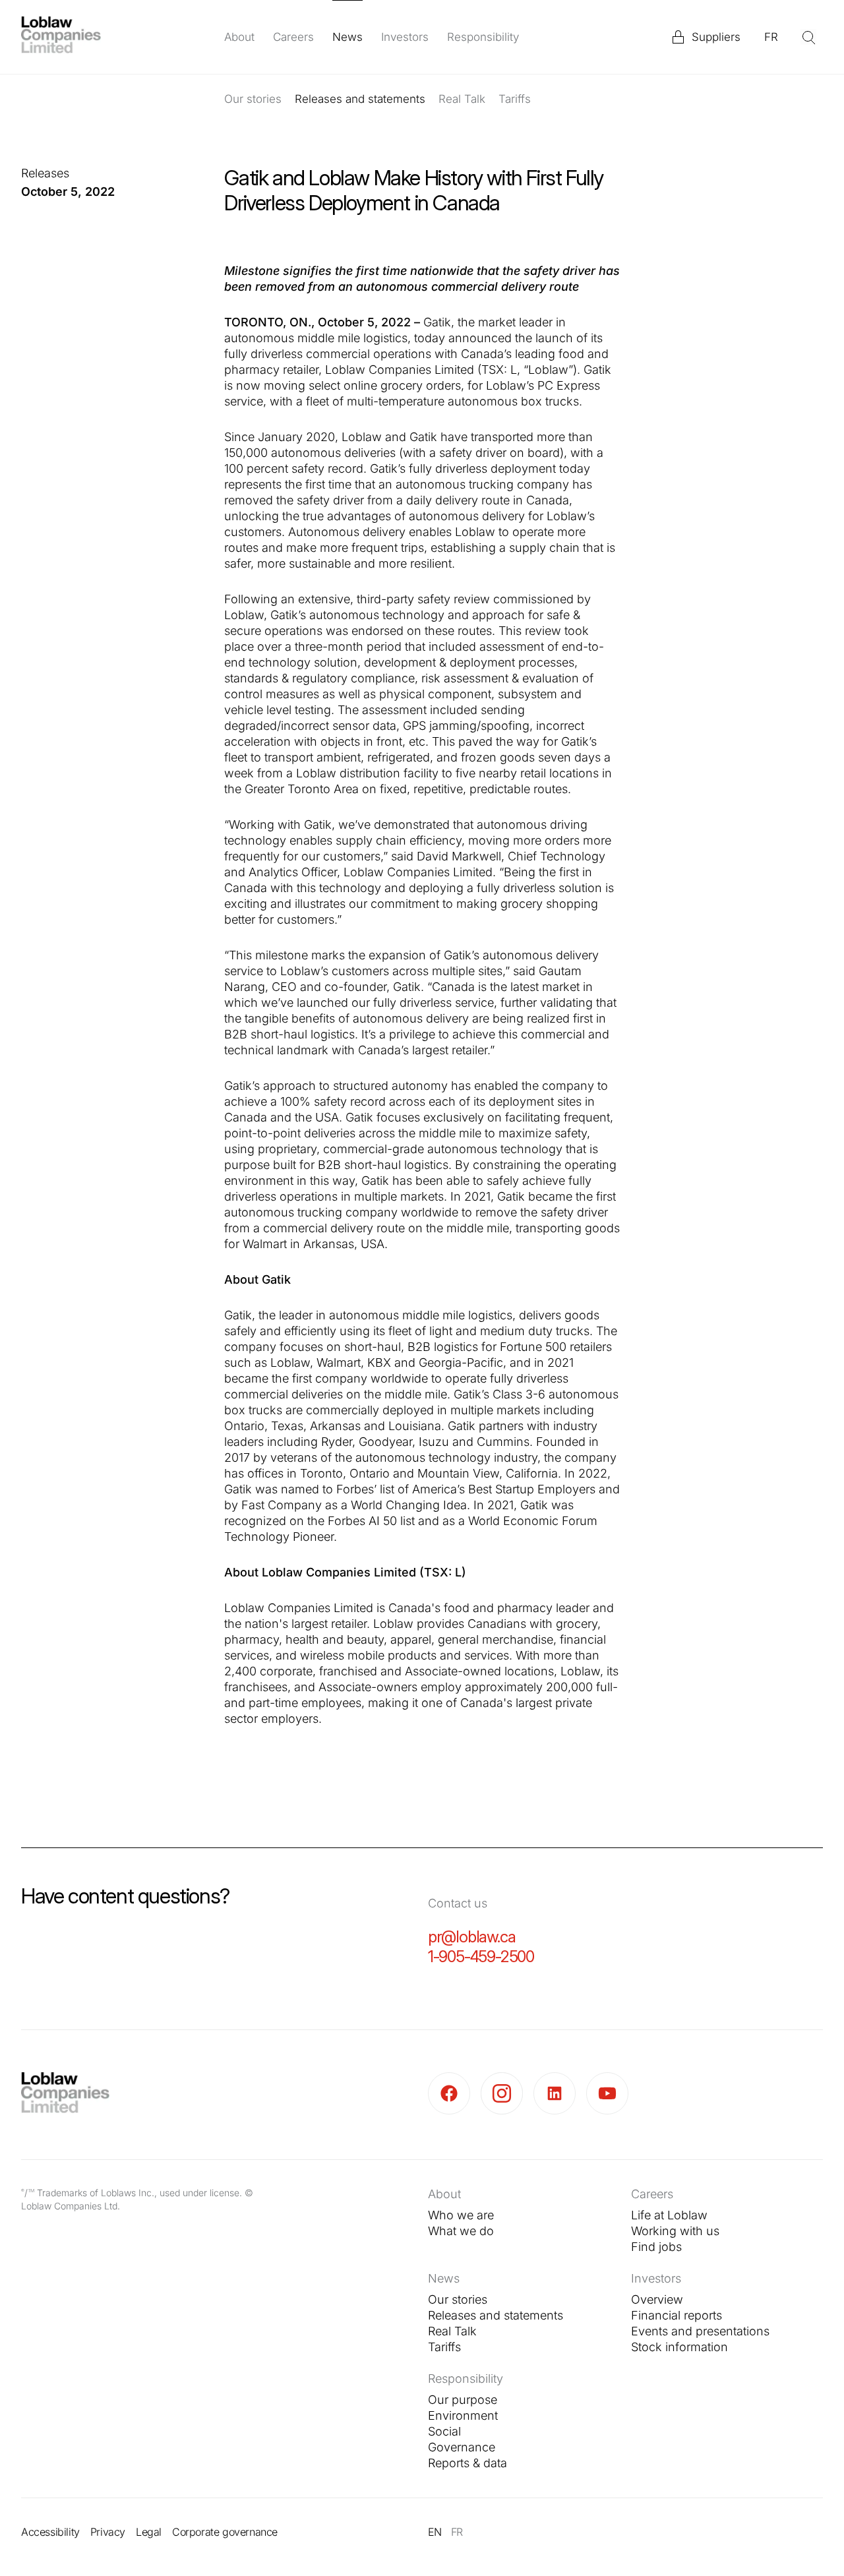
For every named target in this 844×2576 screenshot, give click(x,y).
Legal (149, 2532)
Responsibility (483, 37)
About (239, 37)
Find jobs (656, 2247)
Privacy (108, 2532)
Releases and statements (360, 99)
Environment (463, 2415)
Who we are (461, 2215)
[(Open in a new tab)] (454, 2093)
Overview (657, 2299)
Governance (462, 2447)
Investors (405, 37)
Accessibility (50, 2532)
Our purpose (463, 2400)
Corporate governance (225, 2532)
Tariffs (515, 99)
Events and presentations (700, 2331)
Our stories (253, 99)
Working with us (675, 2231)
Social (444, 2431)
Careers (293, 37)
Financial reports (677, 2315)
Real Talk (462, 99)
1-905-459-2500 (481, 1957)
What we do (461, 2231)
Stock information (679, 2347)
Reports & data (467, 2463)
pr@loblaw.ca (472, 1937)
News (347, 37)
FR (771, 37)
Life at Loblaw (669, 2215)
